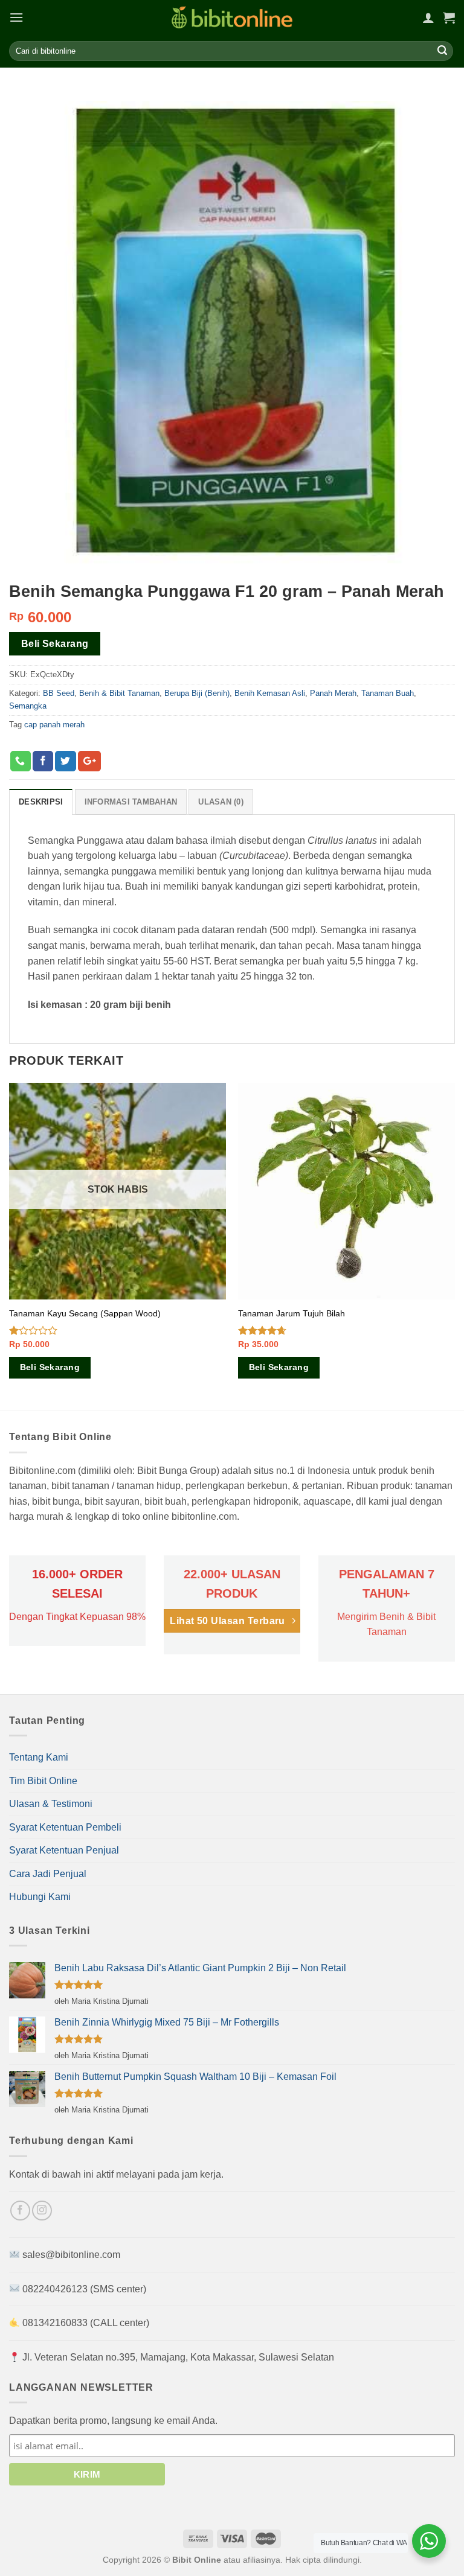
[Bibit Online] (232, 17)
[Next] (454, 1246)
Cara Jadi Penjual (48, 1874)
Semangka (28, 706)
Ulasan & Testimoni (51, 1804)
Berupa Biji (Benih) (197, 693)
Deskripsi (41, 802)
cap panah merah (54, 725)
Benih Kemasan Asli (270, 693)
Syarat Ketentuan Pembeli (65, 1827)
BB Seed (59, 693)
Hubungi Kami (40, 1897)
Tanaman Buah (388, 693)
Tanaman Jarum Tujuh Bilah (292, 1313)
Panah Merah (333, 693)
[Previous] (10, 1246)
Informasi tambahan (131, 802)
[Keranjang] (449, 18)
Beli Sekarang (55, 644)
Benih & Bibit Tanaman (119, 693)
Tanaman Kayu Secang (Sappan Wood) (85, 1313)
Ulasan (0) (221, 802)
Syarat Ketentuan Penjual (64, 1850)
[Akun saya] (428, 18)
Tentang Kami (39, 1757)
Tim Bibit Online (43, 1781)
